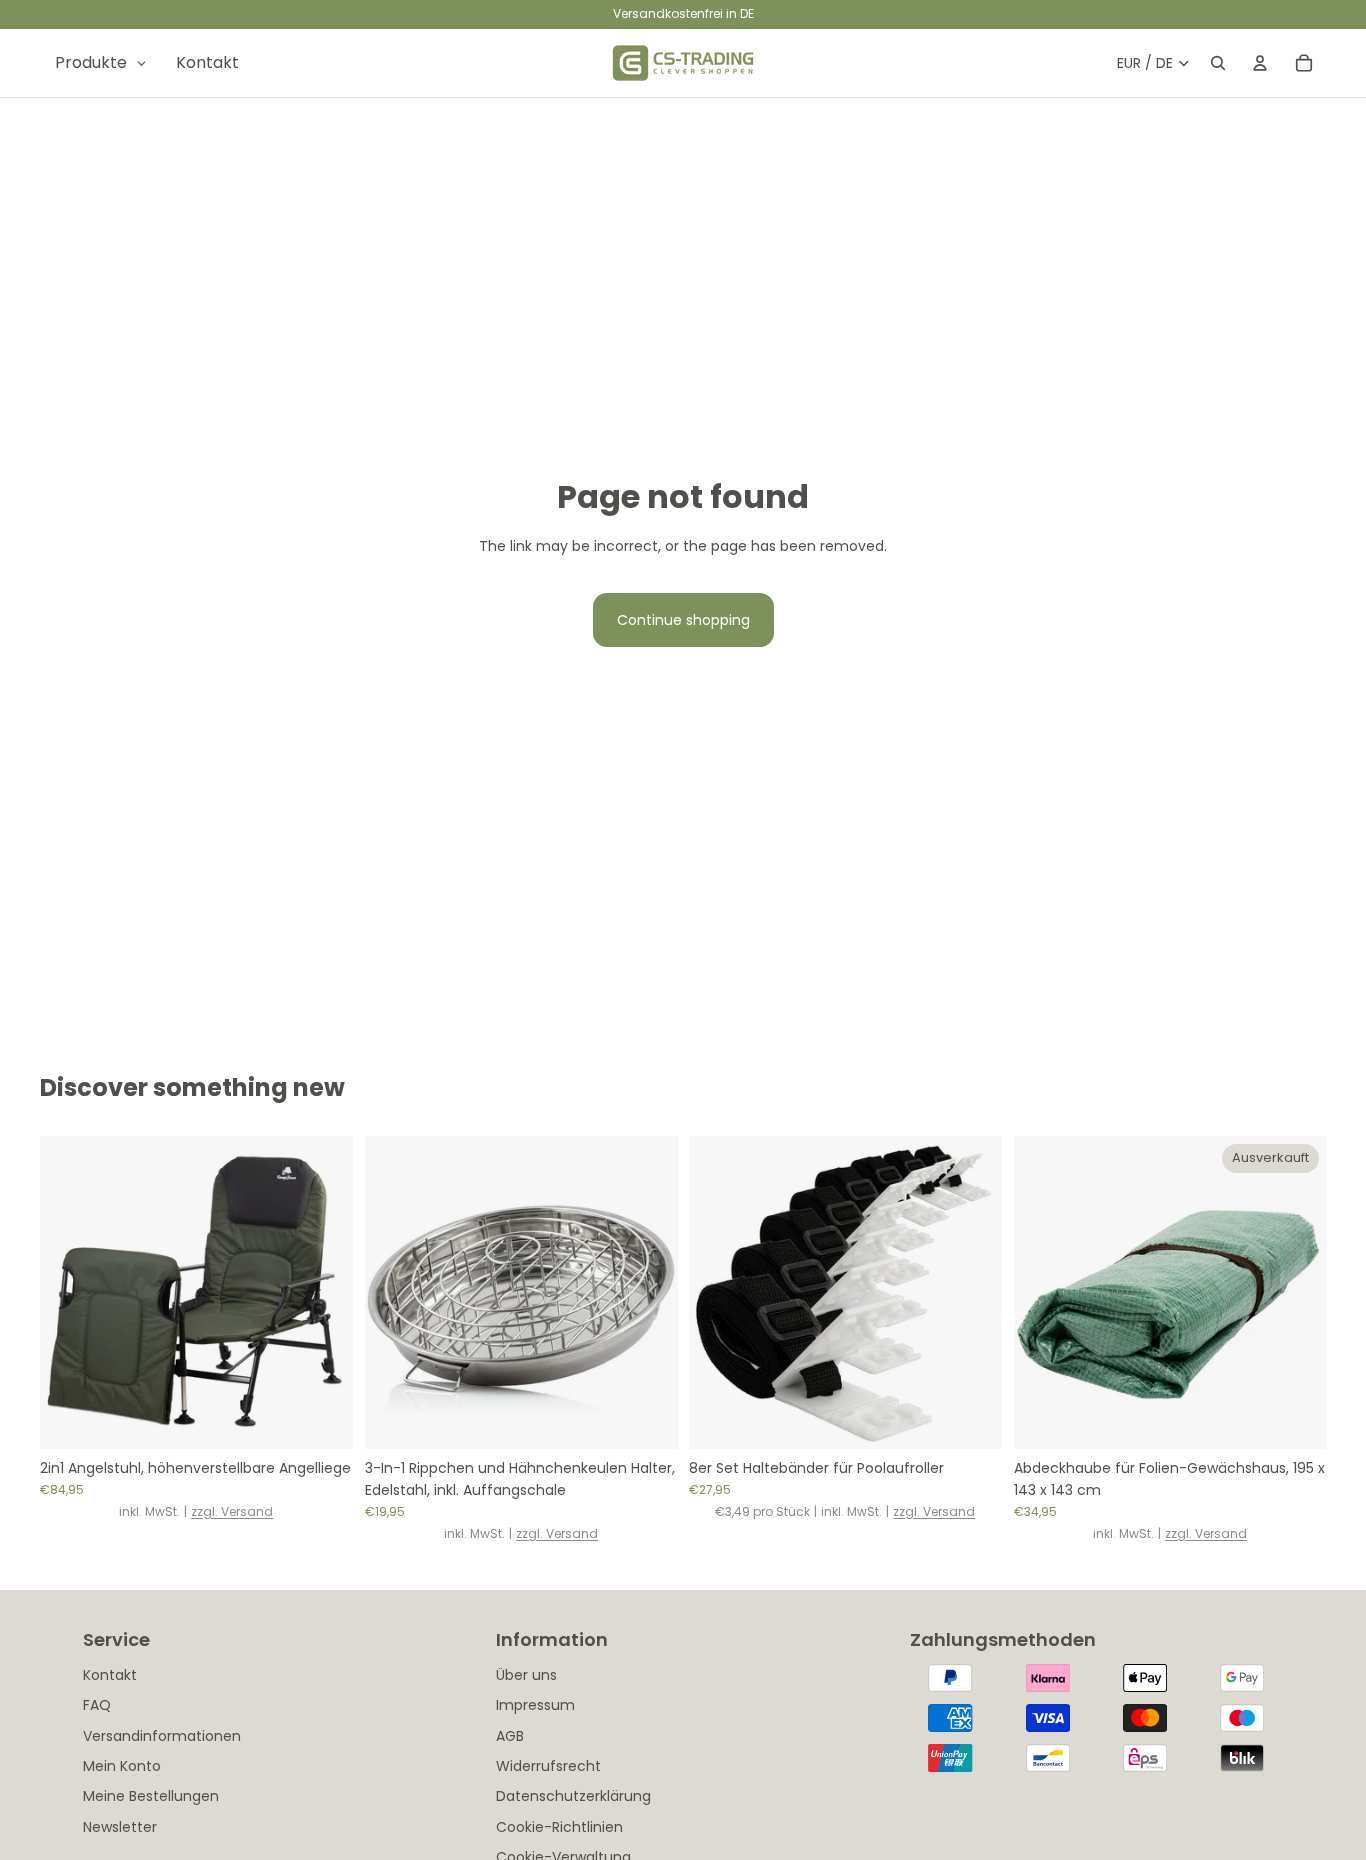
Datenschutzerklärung (573, 1796)
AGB (510, 1736)
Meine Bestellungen (151, 1796)
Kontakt (110, 1675)
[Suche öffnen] (1218, 63)
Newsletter (120, 1827)
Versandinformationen (162, 1736)
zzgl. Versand (232, 1511)
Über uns (526, 1675)
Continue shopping (683, 620)
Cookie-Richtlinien (559, 1827)
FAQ (97, 1705)
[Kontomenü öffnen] (1260, 63)
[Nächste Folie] (323, 1293)
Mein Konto (122, 1766)
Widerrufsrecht (548, 1766)
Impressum (535, 1705)
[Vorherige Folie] (70, 1293)
